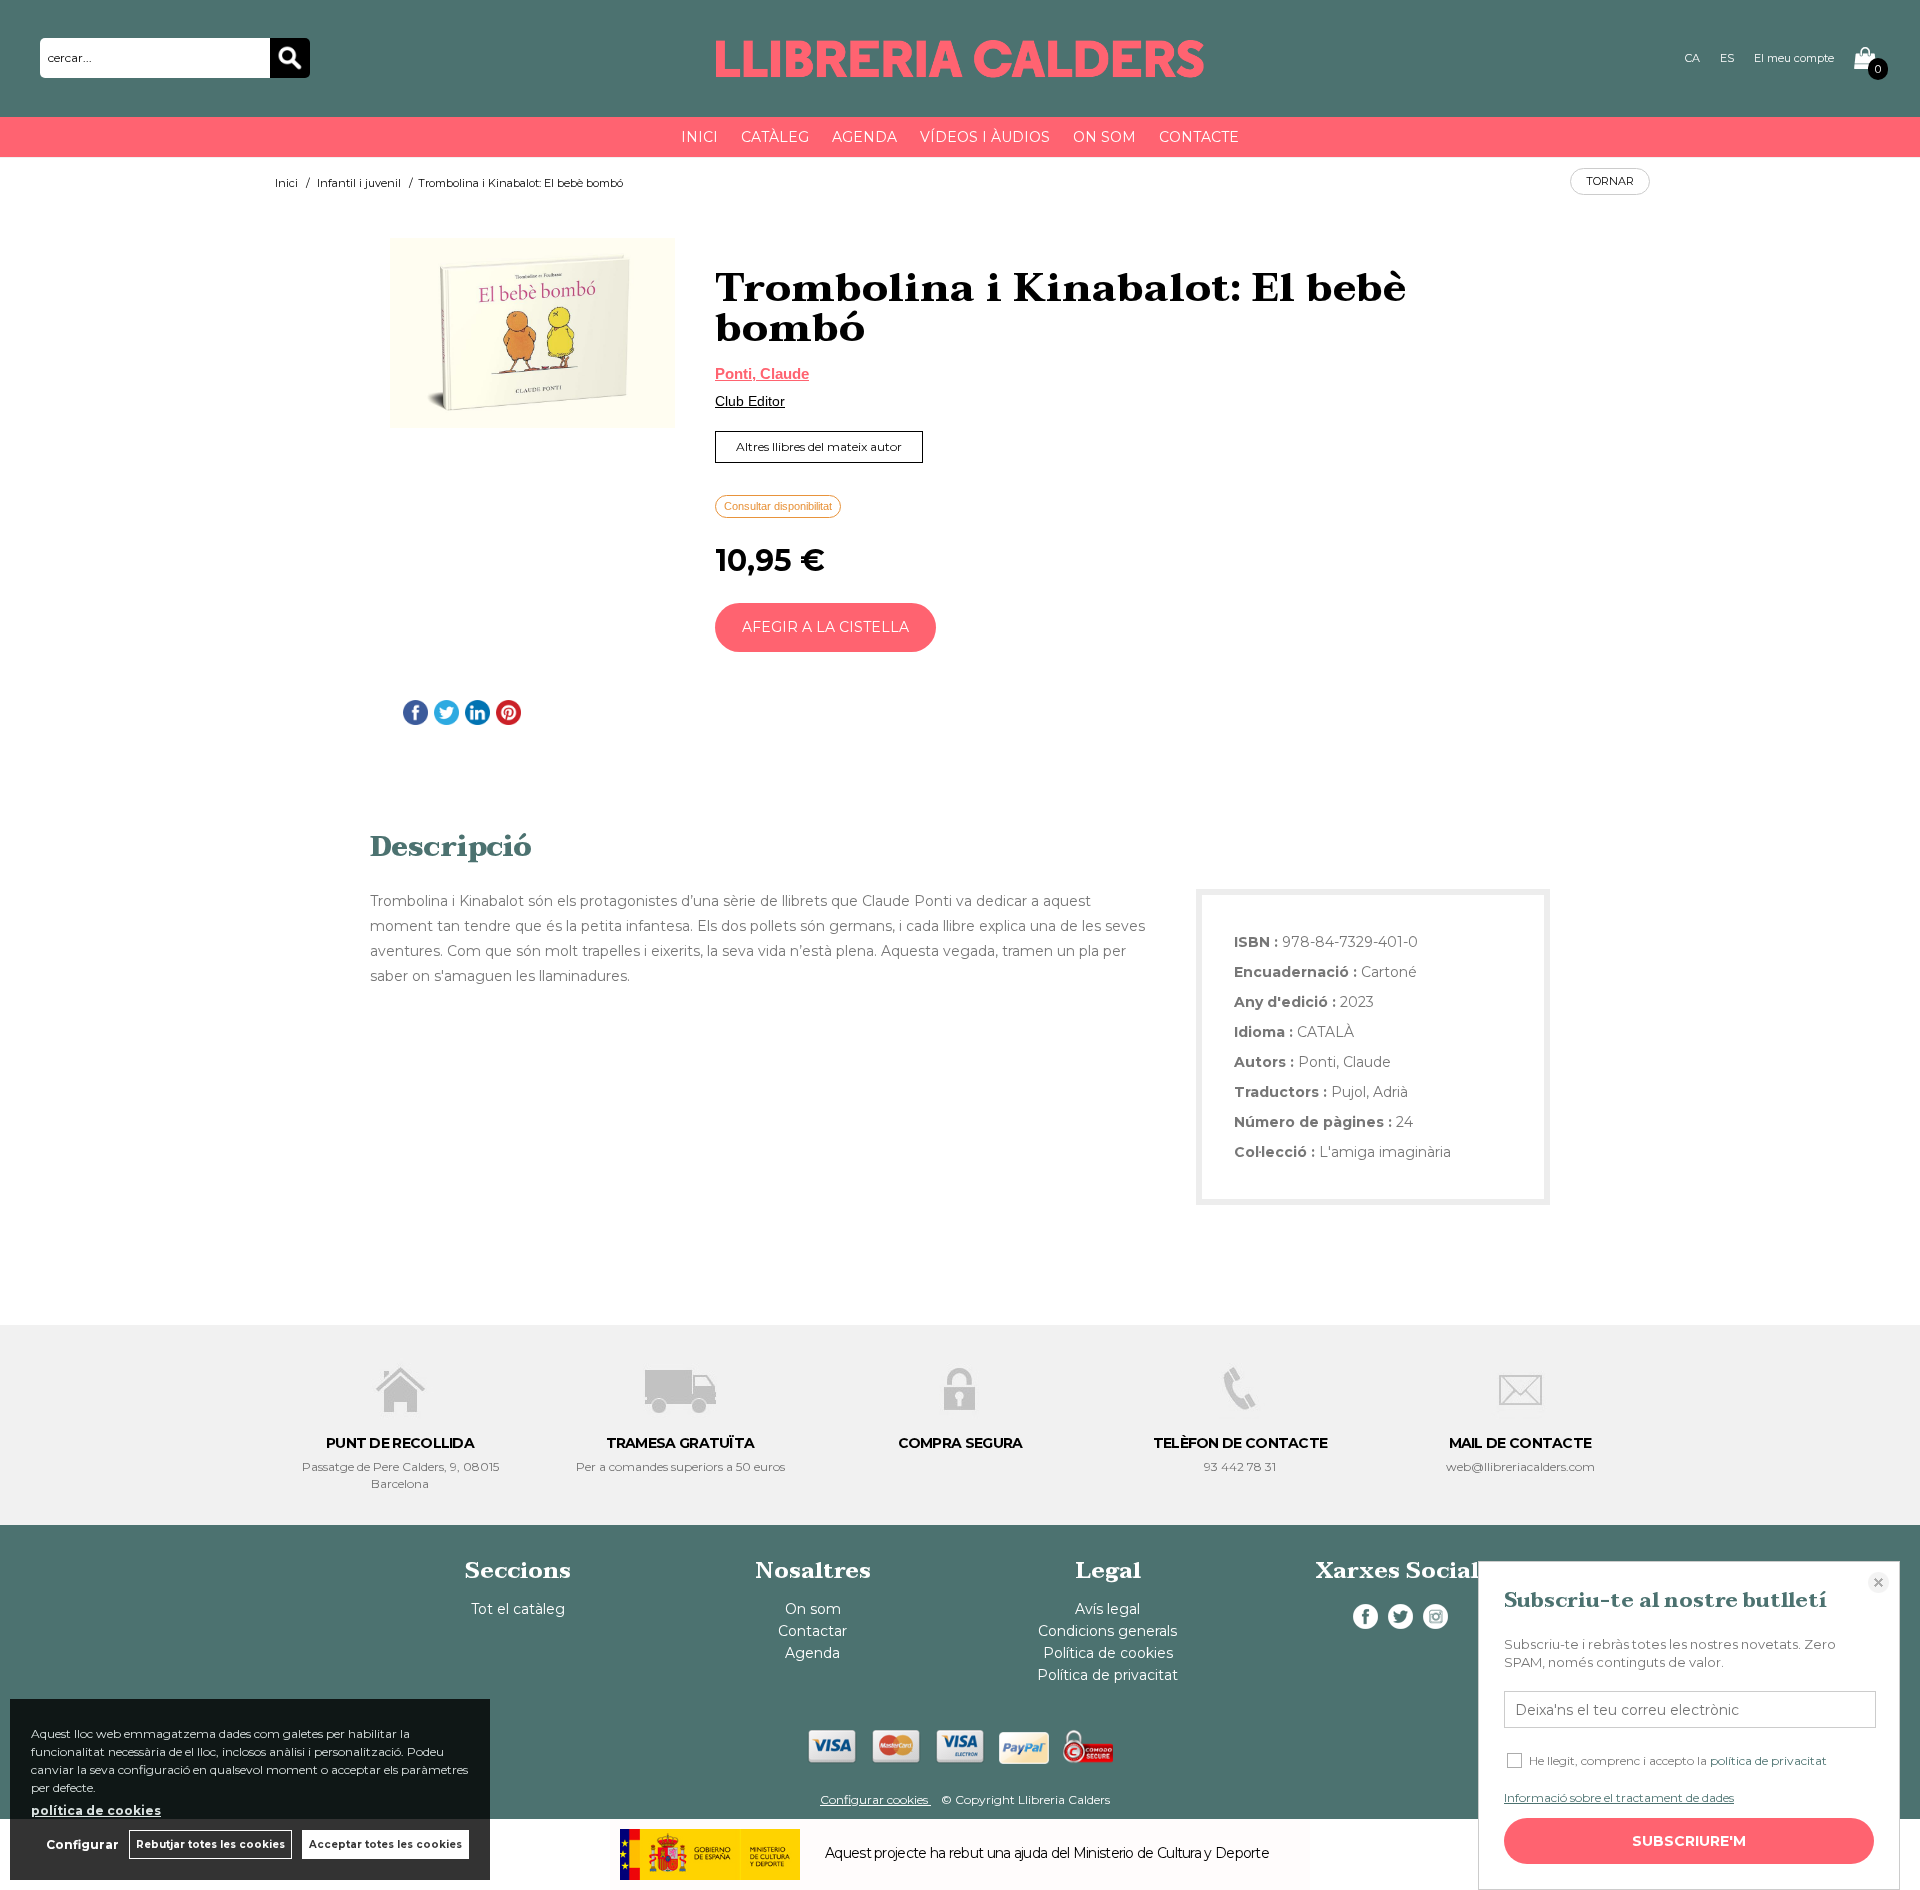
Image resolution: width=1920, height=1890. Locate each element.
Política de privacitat (1107, 1675)
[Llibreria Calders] (960, 68)
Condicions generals (1107, 1631)
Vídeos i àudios (985, 137)
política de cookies (96, 1810)
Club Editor (750, 401)
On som (1104, 137)
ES (1727, 58)
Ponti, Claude (762, 373)
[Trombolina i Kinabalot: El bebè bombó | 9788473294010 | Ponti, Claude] (532, 333)
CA (1692, 58)
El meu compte (1794, 58)
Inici (699, 137)
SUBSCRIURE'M (1689, 1841)
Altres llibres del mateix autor (819, 446)
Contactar (812, 1631)
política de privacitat (1768, 1760)
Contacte (1199, 137)
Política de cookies (1108, 1653)
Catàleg (775, 137)
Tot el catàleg (518, 1609)
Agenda (864, 137)
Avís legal (1107, 1609)
